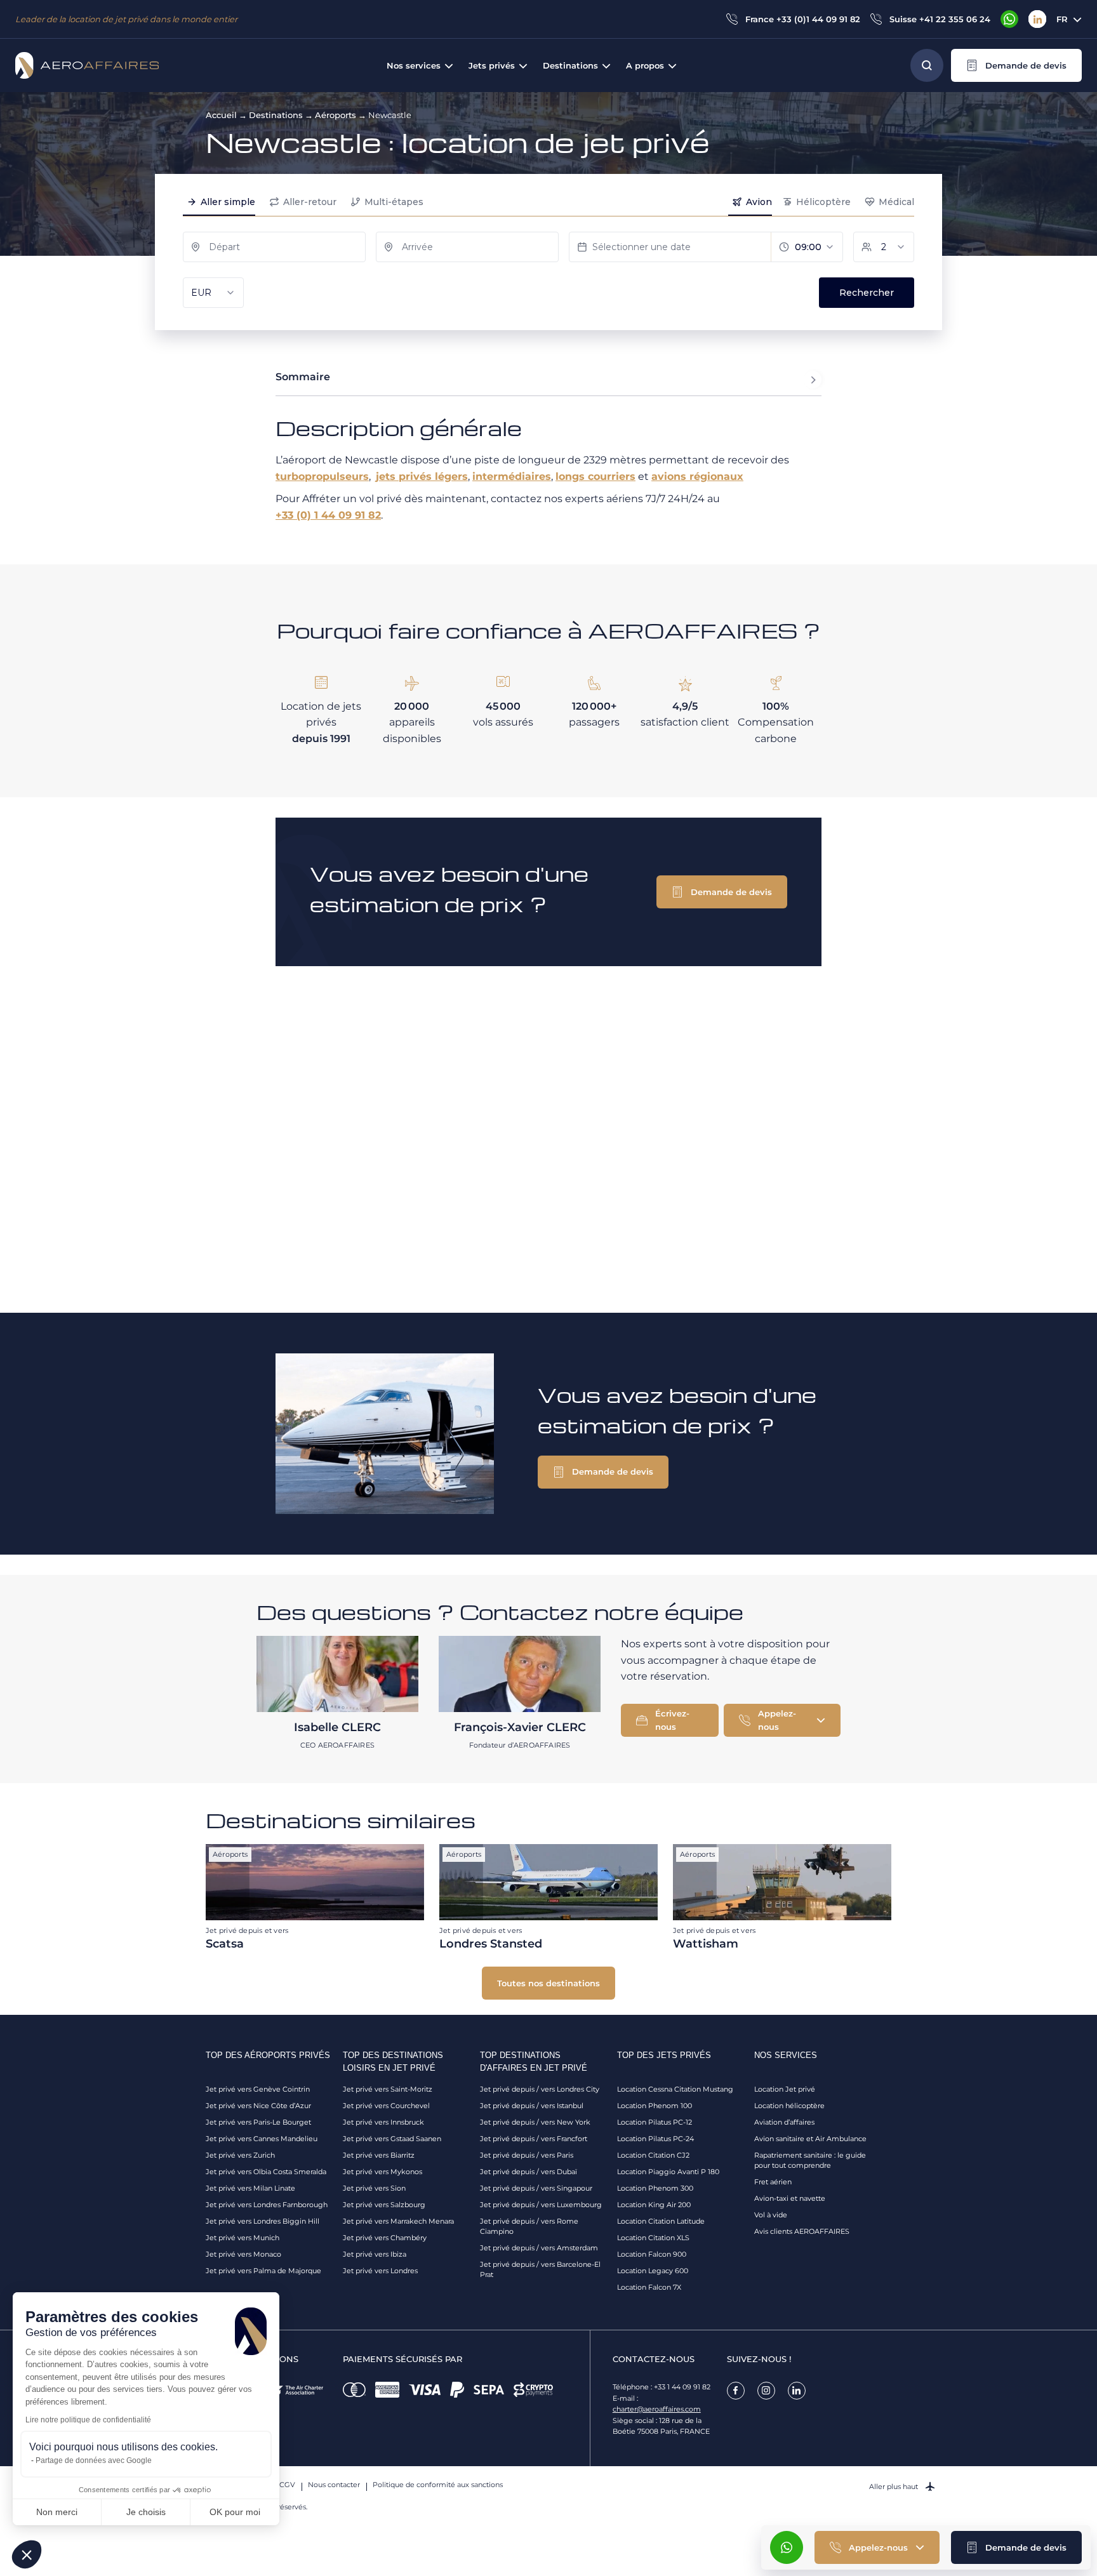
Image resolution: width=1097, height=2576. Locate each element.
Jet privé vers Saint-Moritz (388, 2089)
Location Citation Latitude (661, 2221)
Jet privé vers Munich (243, 2238)
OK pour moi (235, 2512)
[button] (1016, 65)
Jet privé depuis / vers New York (535, 2122)
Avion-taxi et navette (790, 2198)
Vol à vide (771, 2215)
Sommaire (303, 377)
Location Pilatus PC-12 (655, 2122)
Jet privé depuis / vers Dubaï (529, 2172)
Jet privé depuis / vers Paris (527, 2155)
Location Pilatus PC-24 (655, 2139)
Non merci (57, 2512)
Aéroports (336, 115)
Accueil (221, 115)
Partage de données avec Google (94, 2460)
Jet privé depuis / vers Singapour (536, 2188)
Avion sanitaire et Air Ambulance (810, 2139)
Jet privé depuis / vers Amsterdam (539, 2248)
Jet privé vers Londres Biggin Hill (263, 2221)
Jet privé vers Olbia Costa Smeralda (266, 2172)
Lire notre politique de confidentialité (88, 2420)
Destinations (276, 115)
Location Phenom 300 (655, 2188)
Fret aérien (773, 2182)
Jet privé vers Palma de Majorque (263, 2271)
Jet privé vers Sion (374, 2188)
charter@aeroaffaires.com (657, 2409)
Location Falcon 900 (652, 2254)
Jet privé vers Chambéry (385, 2238)
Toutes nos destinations (548, 1983)
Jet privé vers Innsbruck (383, 2122)
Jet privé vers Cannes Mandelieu (262, 2139)
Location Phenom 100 (655, 2106)
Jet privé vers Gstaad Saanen (392, 2139)
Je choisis (146, 2512)
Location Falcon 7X (649, 2287)
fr (1062, 19)
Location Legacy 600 (653, 2271)
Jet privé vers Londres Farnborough (267, 2205)
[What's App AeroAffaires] (1009, 19)
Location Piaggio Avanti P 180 (668, 2172)
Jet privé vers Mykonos (382, 2172)
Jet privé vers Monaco (243, 2254)
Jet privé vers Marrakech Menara (398, 2221)
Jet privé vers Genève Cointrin (258, 2089)
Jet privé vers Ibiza (375, 2254)
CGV (287, 2485)
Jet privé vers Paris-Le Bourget (258, 2122)
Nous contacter (334, 2485)
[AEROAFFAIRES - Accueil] (87, 65)
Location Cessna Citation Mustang (675, 2089)
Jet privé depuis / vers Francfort (534, 2139)
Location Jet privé (785, 2089)
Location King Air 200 (654, 2205)
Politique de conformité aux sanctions (438, 2485)
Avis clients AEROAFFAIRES (802, 2231)
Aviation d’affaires (784, 2122)
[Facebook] (736, 2391)
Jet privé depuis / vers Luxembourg (541, 2205)
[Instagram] (766, 2391)
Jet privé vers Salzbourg (384, 2205)
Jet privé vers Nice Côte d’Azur (258, 2106)
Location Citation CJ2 (653, 2155)
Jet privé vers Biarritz (379, 2155)
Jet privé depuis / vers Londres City (540, 2089)
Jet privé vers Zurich (240, 2155)
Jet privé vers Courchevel (386, 2106)
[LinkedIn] (1037, 19)
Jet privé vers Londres (380, 2271)
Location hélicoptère (789, 2106)
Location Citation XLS (653, 2238)
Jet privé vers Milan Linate (250, 2188)
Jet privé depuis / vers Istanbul (532, 2106)
